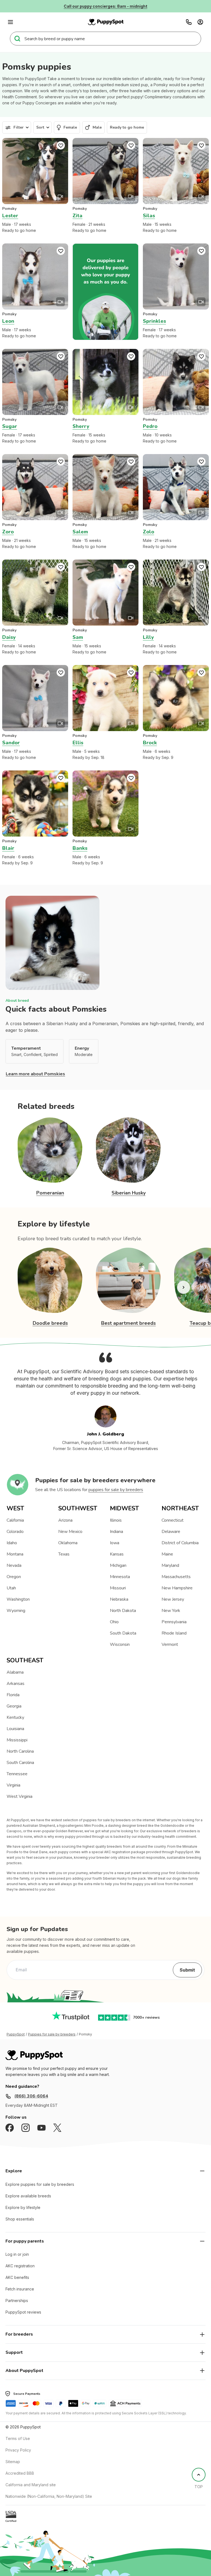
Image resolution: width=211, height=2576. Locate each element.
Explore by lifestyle (23, 2207)
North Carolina (20, 1751)
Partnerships (17, 2301)
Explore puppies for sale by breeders (40, 2184)
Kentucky (15, 1717)
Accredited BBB (20, 2473)
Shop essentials (20, 2219)
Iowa (115, 1543)
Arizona (65, 1520)
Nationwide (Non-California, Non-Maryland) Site (49, 2496)
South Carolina (20, 1763)
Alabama (15, 1672)
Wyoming (16, 1611)
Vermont (170, 1644)
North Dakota (123, 1611)
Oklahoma (68, 1543)
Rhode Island (174, 1633)
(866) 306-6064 (31, 2096)
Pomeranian (50, 1193)
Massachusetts (176, 1577)
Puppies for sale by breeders (52, 2034)
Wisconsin (120, 1644)
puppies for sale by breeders (116, 1490)
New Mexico (70, 1532)
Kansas (117, 1554)
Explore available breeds (28, 2196)
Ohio (114, 1622)
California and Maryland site (31, 2485)
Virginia (13, 1785)
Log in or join (17, 2254)
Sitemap (13, 2462)
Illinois (116, 1520)
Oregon (14, 1577)
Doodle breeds (50, 1323)
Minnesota (120, 1577)
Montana (15, 1554)
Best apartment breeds (128, 1323)
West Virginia (20, 1796)
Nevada (14, 1565)
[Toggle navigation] (10, 22)
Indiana (116, 1532)
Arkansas (16, 1684)
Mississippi (17, 1740)
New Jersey (173, 1599)
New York (171, 1611)
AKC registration (20, 2266)
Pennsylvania (174, 1622)
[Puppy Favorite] (61, 145)
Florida (13, 1695)
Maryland (170, 1565)
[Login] (200, 22)
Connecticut (173, 1520)
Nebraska (119, 1599)
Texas (64, 1554)
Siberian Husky (129, 1193)
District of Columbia (180, 1543)
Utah (11, 1588)
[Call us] (189, 22)
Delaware (171, 1532)
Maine (167, 1554)
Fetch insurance (20, 2289)
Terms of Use (18, 2438)
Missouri (118, 1588)
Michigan (118, 1565)
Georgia (14, 1706)
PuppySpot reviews (23, 2312)
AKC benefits (17, 2277)
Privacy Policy (18, 2450)
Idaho (12, 1543)
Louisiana (15, 1729)
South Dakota (123, 1633)
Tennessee (17, 1774)
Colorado (15, 1532)
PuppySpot (16, 2034)
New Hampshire (177, 1588)
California (15, 1520)
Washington (18, 1599)
